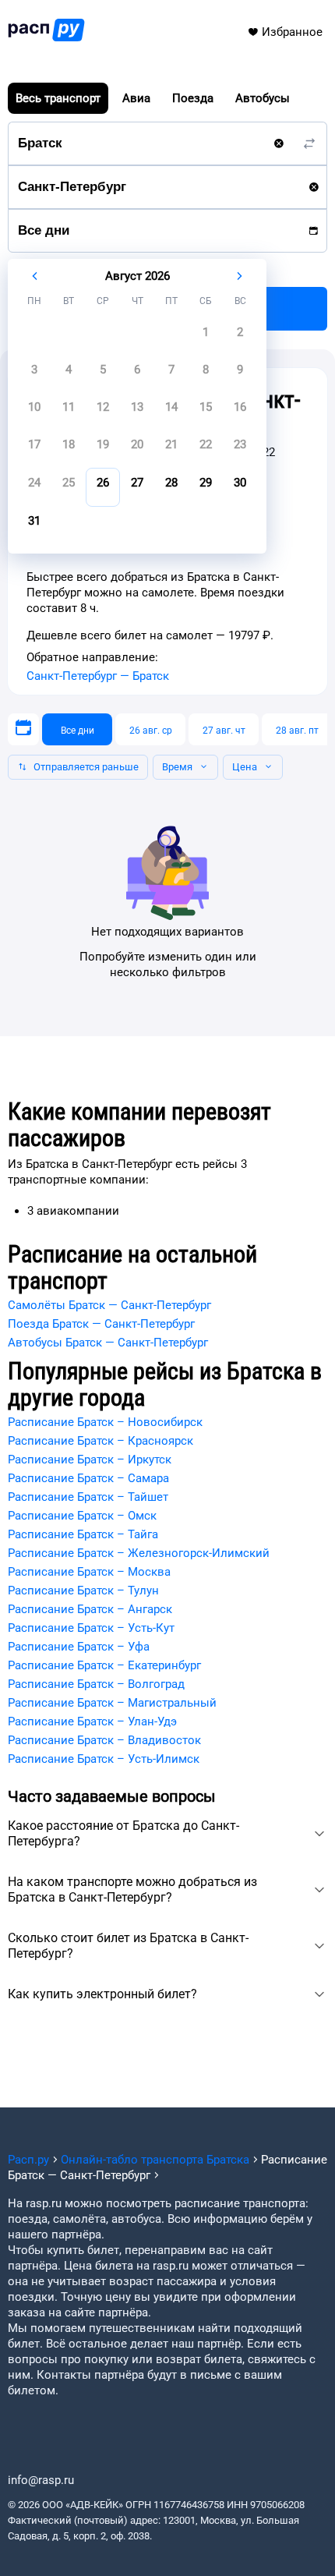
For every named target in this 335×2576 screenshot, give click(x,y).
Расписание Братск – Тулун (83, 1591)
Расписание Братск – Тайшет (88, 1497)
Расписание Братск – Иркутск (90, 1460)
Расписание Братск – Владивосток (104, 1740)
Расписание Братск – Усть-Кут (91, 1628)
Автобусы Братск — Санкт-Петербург (108, 1343)
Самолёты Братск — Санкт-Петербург (109, 1305)
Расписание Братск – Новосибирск (105, 1422)
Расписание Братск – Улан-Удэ (92, 1721)
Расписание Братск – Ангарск (90, 1609)
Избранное (292, 32)
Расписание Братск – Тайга (83, 1534)
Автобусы (263, 98)
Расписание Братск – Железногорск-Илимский (139, 1553)
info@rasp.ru (41, 2480)
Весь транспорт (58, 98)
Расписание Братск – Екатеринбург (104, 1665)
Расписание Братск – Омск (82, 1516)
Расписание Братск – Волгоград (96, 1684)
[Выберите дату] (23, 729)
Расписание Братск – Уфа (79, 1647)
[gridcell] (206, 337)
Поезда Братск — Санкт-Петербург (101, 1324)
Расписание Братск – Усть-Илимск (104, 1759)
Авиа (136, 98)
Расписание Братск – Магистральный (112, 1703)
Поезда (193, 98)
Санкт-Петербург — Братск (98, 676)
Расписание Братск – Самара (88, 1478)
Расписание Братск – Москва (89, 1572)
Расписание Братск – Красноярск (100, 1441)
